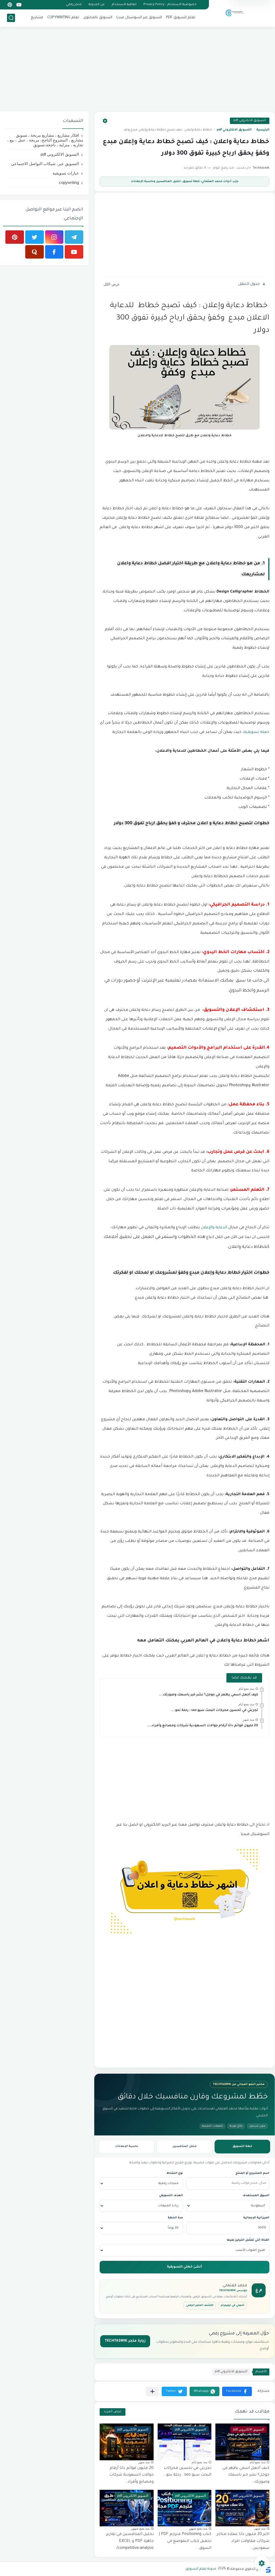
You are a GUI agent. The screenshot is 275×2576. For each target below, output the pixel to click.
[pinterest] (10, 5)
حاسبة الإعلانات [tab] (127, 2146)
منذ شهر (248, 1720)
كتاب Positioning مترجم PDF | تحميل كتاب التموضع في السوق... (185, 2541)
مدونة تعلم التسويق (201, 2569)
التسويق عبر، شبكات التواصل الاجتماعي (45, 164)
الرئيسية (263, 130)
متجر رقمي (74, 5)
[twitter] (35, 237)
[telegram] (74, 237)
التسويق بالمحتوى (98, 18)
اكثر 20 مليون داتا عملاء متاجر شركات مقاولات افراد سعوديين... (243, 2541)
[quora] (35, 252)
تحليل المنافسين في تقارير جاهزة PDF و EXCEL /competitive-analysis (130, 2541)
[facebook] (54, 252)
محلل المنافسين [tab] (184, 2146)
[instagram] (54, 237)
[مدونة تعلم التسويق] (234, 13)
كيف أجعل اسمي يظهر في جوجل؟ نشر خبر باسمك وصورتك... (208, 1695)
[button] (237, 2391)
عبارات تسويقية (66, 173)
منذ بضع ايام (246, 1689)
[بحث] (11, 18)
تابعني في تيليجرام (233, 2306)
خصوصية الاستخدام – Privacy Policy (170, 5)
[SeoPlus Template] (268, 2569)
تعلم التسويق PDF (181, 18)
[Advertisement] (137, 70)
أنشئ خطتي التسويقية (184, 2267)
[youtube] (19, 5)
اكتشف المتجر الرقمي (200, 2306)
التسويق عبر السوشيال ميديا (139, 18)
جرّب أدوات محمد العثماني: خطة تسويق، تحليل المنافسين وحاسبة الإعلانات (185, 181)
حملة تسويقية (256, 732)
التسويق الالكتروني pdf (250, 121)
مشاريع (37, 18)
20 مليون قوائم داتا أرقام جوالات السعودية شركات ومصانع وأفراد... (203, 1726)
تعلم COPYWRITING (63, 18)
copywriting (69, 182)
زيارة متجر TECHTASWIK (125, 2341)
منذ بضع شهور (198, 2528)
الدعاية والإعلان (215, 1228)
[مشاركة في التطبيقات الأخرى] (152, 2391)
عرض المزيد (113, 2412)
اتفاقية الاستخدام (124, 5)
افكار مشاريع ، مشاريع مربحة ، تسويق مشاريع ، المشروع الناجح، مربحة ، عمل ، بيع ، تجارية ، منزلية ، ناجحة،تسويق (45, 140)
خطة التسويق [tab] (242, 2146)
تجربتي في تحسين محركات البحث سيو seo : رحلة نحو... (215, 1710)
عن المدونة (97, 5)
